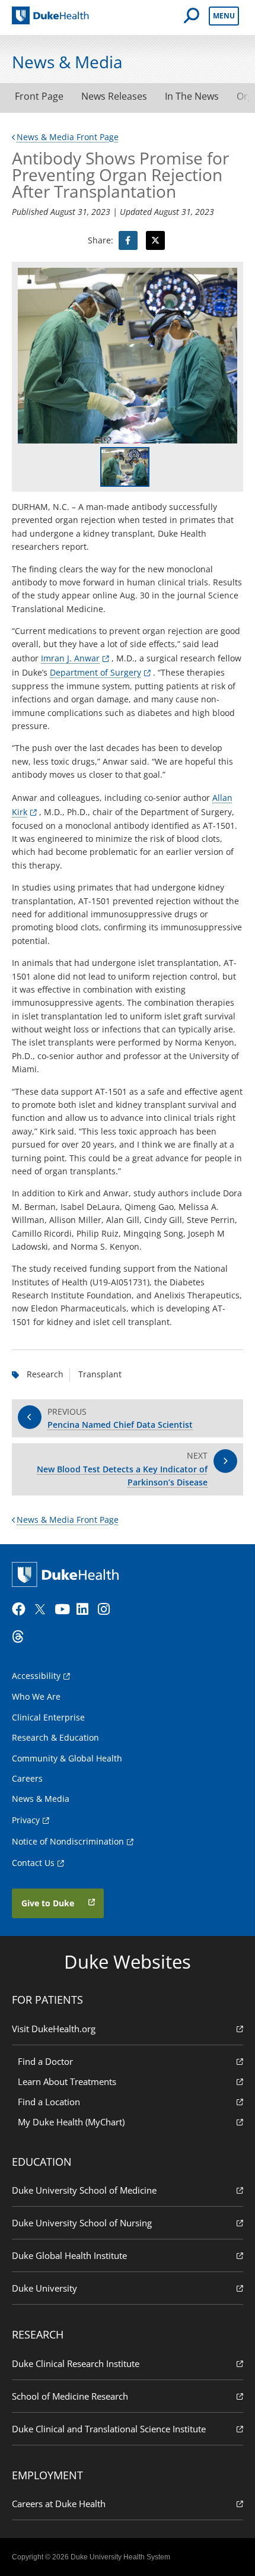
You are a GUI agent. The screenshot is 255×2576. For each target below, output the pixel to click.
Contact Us (33, 1863)
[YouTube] (64, 1609)
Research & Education (55, 1737)
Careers (27, 1778)
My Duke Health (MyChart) (71, 2122)
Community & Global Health (67, 1758)
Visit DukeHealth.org (54, 2029)
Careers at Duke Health (59, 2504)
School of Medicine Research (70, 2396)
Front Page (39, 96)
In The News (192, 96)
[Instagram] (107, 1609)
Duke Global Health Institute (69, 2255)
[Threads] (21, 1637)
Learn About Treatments (67, 2081)
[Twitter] (43, 1609)
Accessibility (36, 1676)
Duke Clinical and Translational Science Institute (109, 2429)
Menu (224, 16)
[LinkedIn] (86, 1609)
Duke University (44, 2288)
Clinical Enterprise (48, 1717)
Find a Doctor (45, 2061)
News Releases (114, 96)
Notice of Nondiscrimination (68, 1841)
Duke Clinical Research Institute (76, 2363)
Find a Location (49, 2102)
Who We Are (36, 1696)
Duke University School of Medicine (84, 2190)
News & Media (41, 1799)
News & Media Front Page (68, 137)
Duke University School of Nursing (82, 2223)
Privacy (26, 1820)
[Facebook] (21, 1609)
